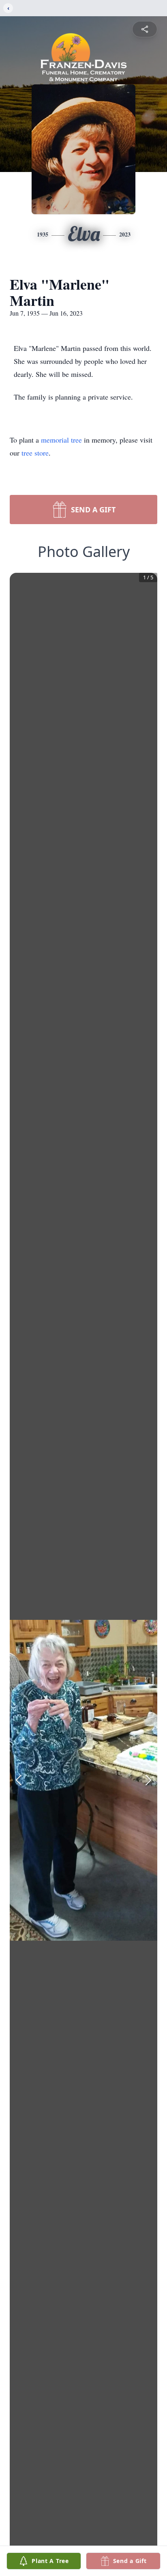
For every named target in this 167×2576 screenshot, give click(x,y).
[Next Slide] (148, 1780)
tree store (35, 453)
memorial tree (61, 440)
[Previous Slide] (19, 1780)
